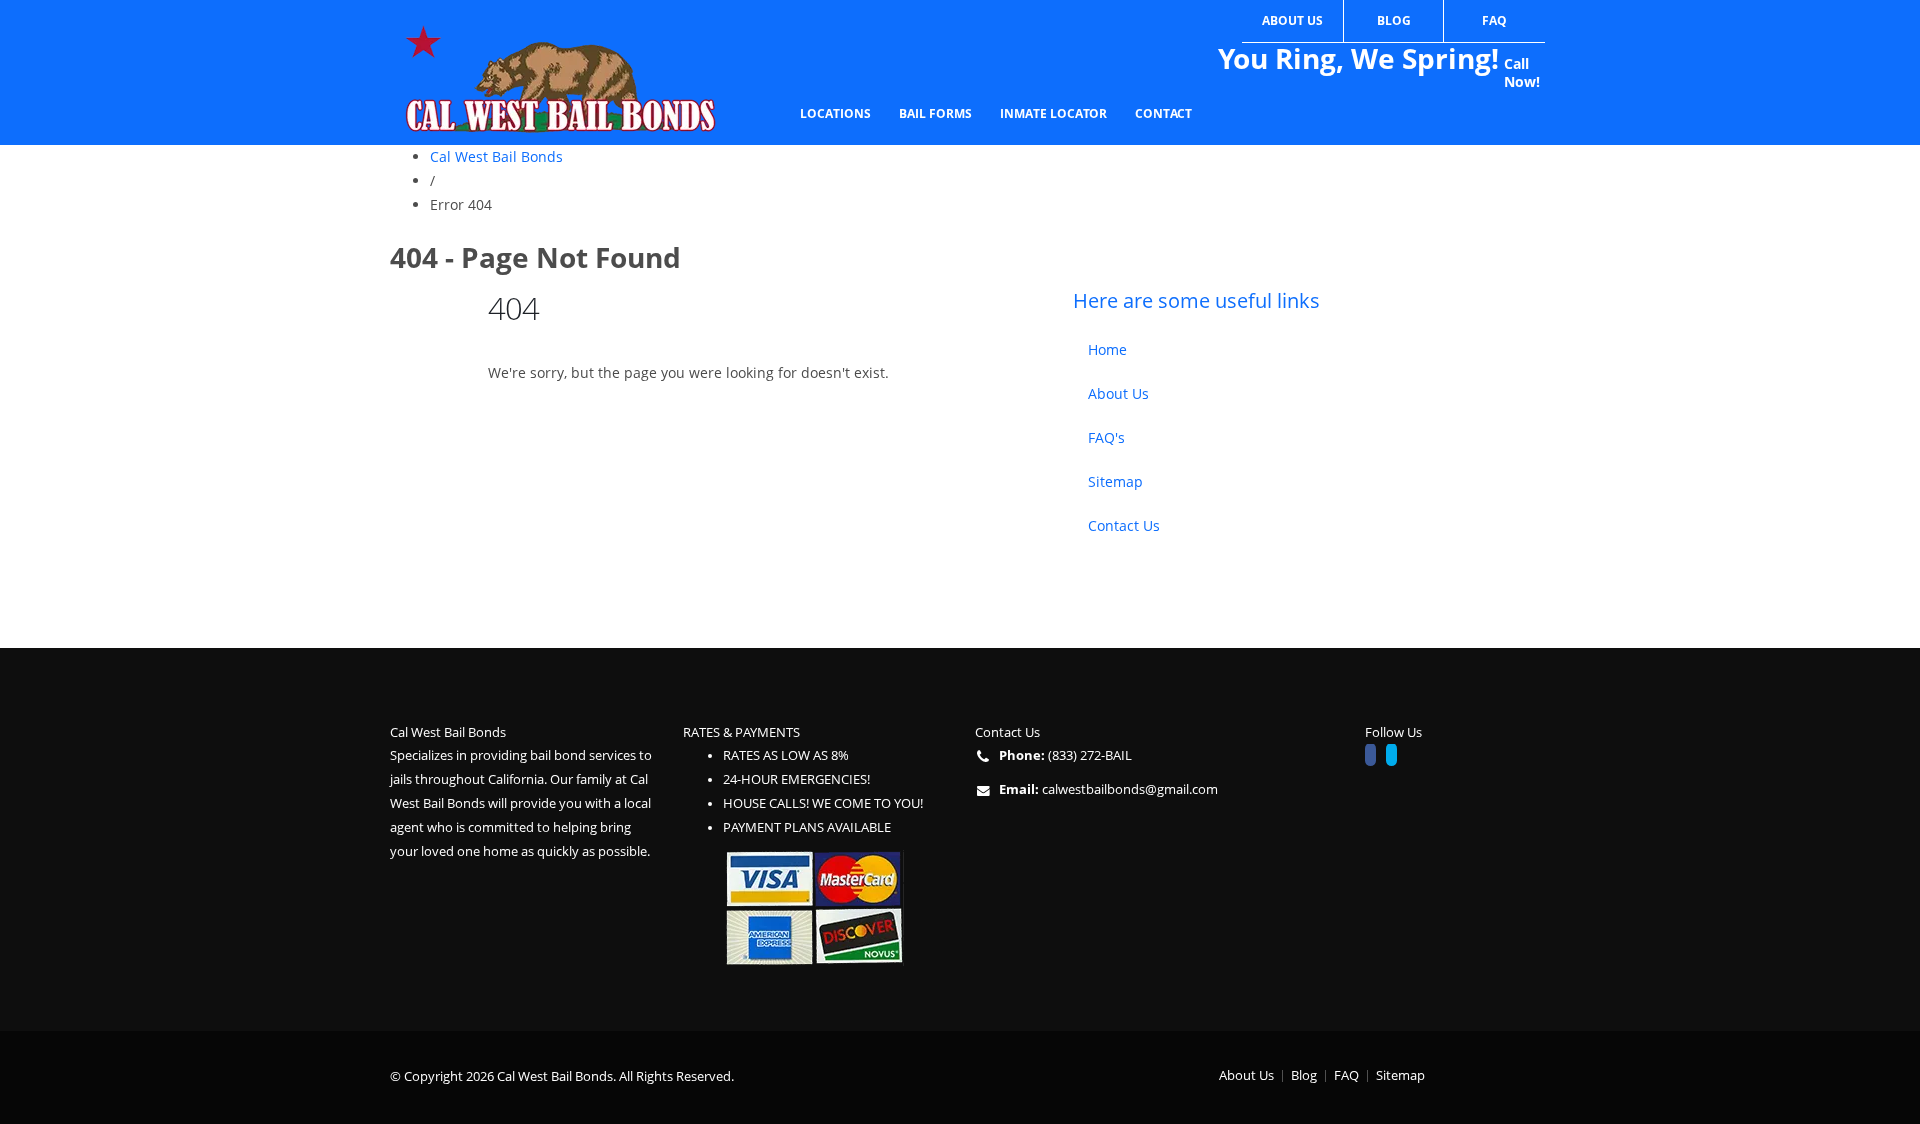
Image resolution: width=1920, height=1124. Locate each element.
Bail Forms (935, 113)
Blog (1394, 20)
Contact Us (1124, 525)
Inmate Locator (1053, 113)
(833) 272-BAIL (1090, 755)
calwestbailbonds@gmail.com (1130, 789)
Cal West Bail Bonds (496, 156)
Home (1107, 349)
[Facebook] (1375, 757)
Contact (1163, 113)
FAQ (1494, 20)
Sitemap (1115, 481)
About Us (1292, 20)
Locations (835, 113)
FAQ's (1106, 437)
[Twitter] (1396, 757)
